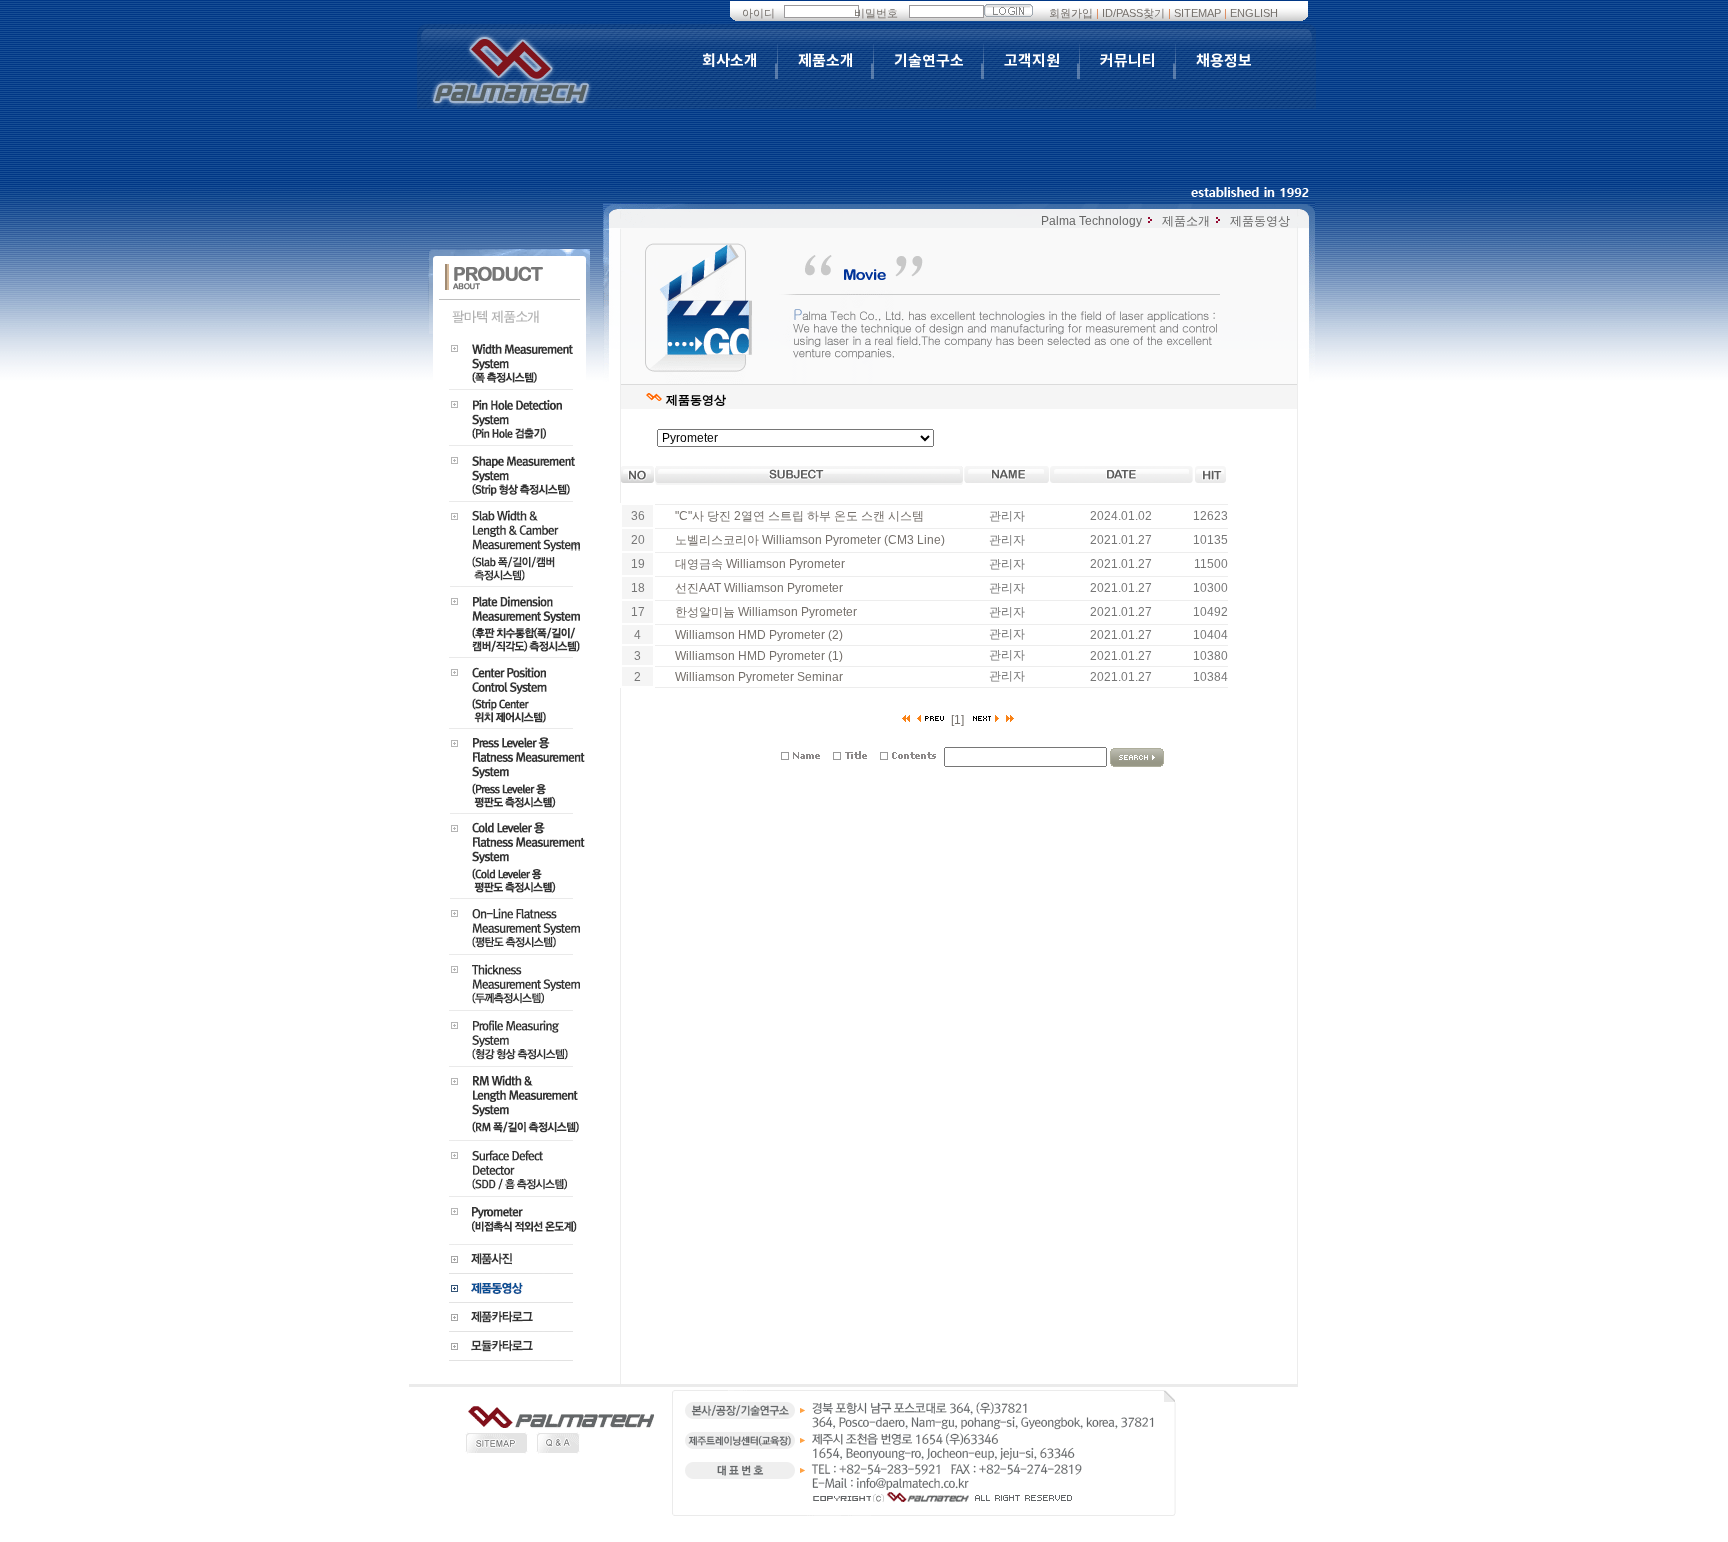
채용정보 (1224, 61)
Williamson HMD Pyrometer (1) (759, 656)
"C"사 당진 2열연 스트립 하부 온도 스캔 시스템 (799, 516)
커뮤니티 (1128, 61)
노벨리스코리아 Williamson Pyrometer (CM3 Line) (810, 540)
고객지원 (1032, 61)
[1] (957, 720)
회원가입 (1071, 13)
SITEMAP (1197, 13)
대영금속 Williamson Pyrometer (760, 564)
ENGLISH (1254, 13)
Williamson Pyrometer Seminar (759, 677)
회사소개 (730, 61)
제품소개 (826, 61)
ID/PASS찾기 (1133, 13)
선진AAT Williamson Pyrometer (759, 588)
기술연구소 (929, 61)
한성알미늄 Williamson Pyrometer (766, 612)
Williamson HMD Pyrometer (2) (759, 635)
